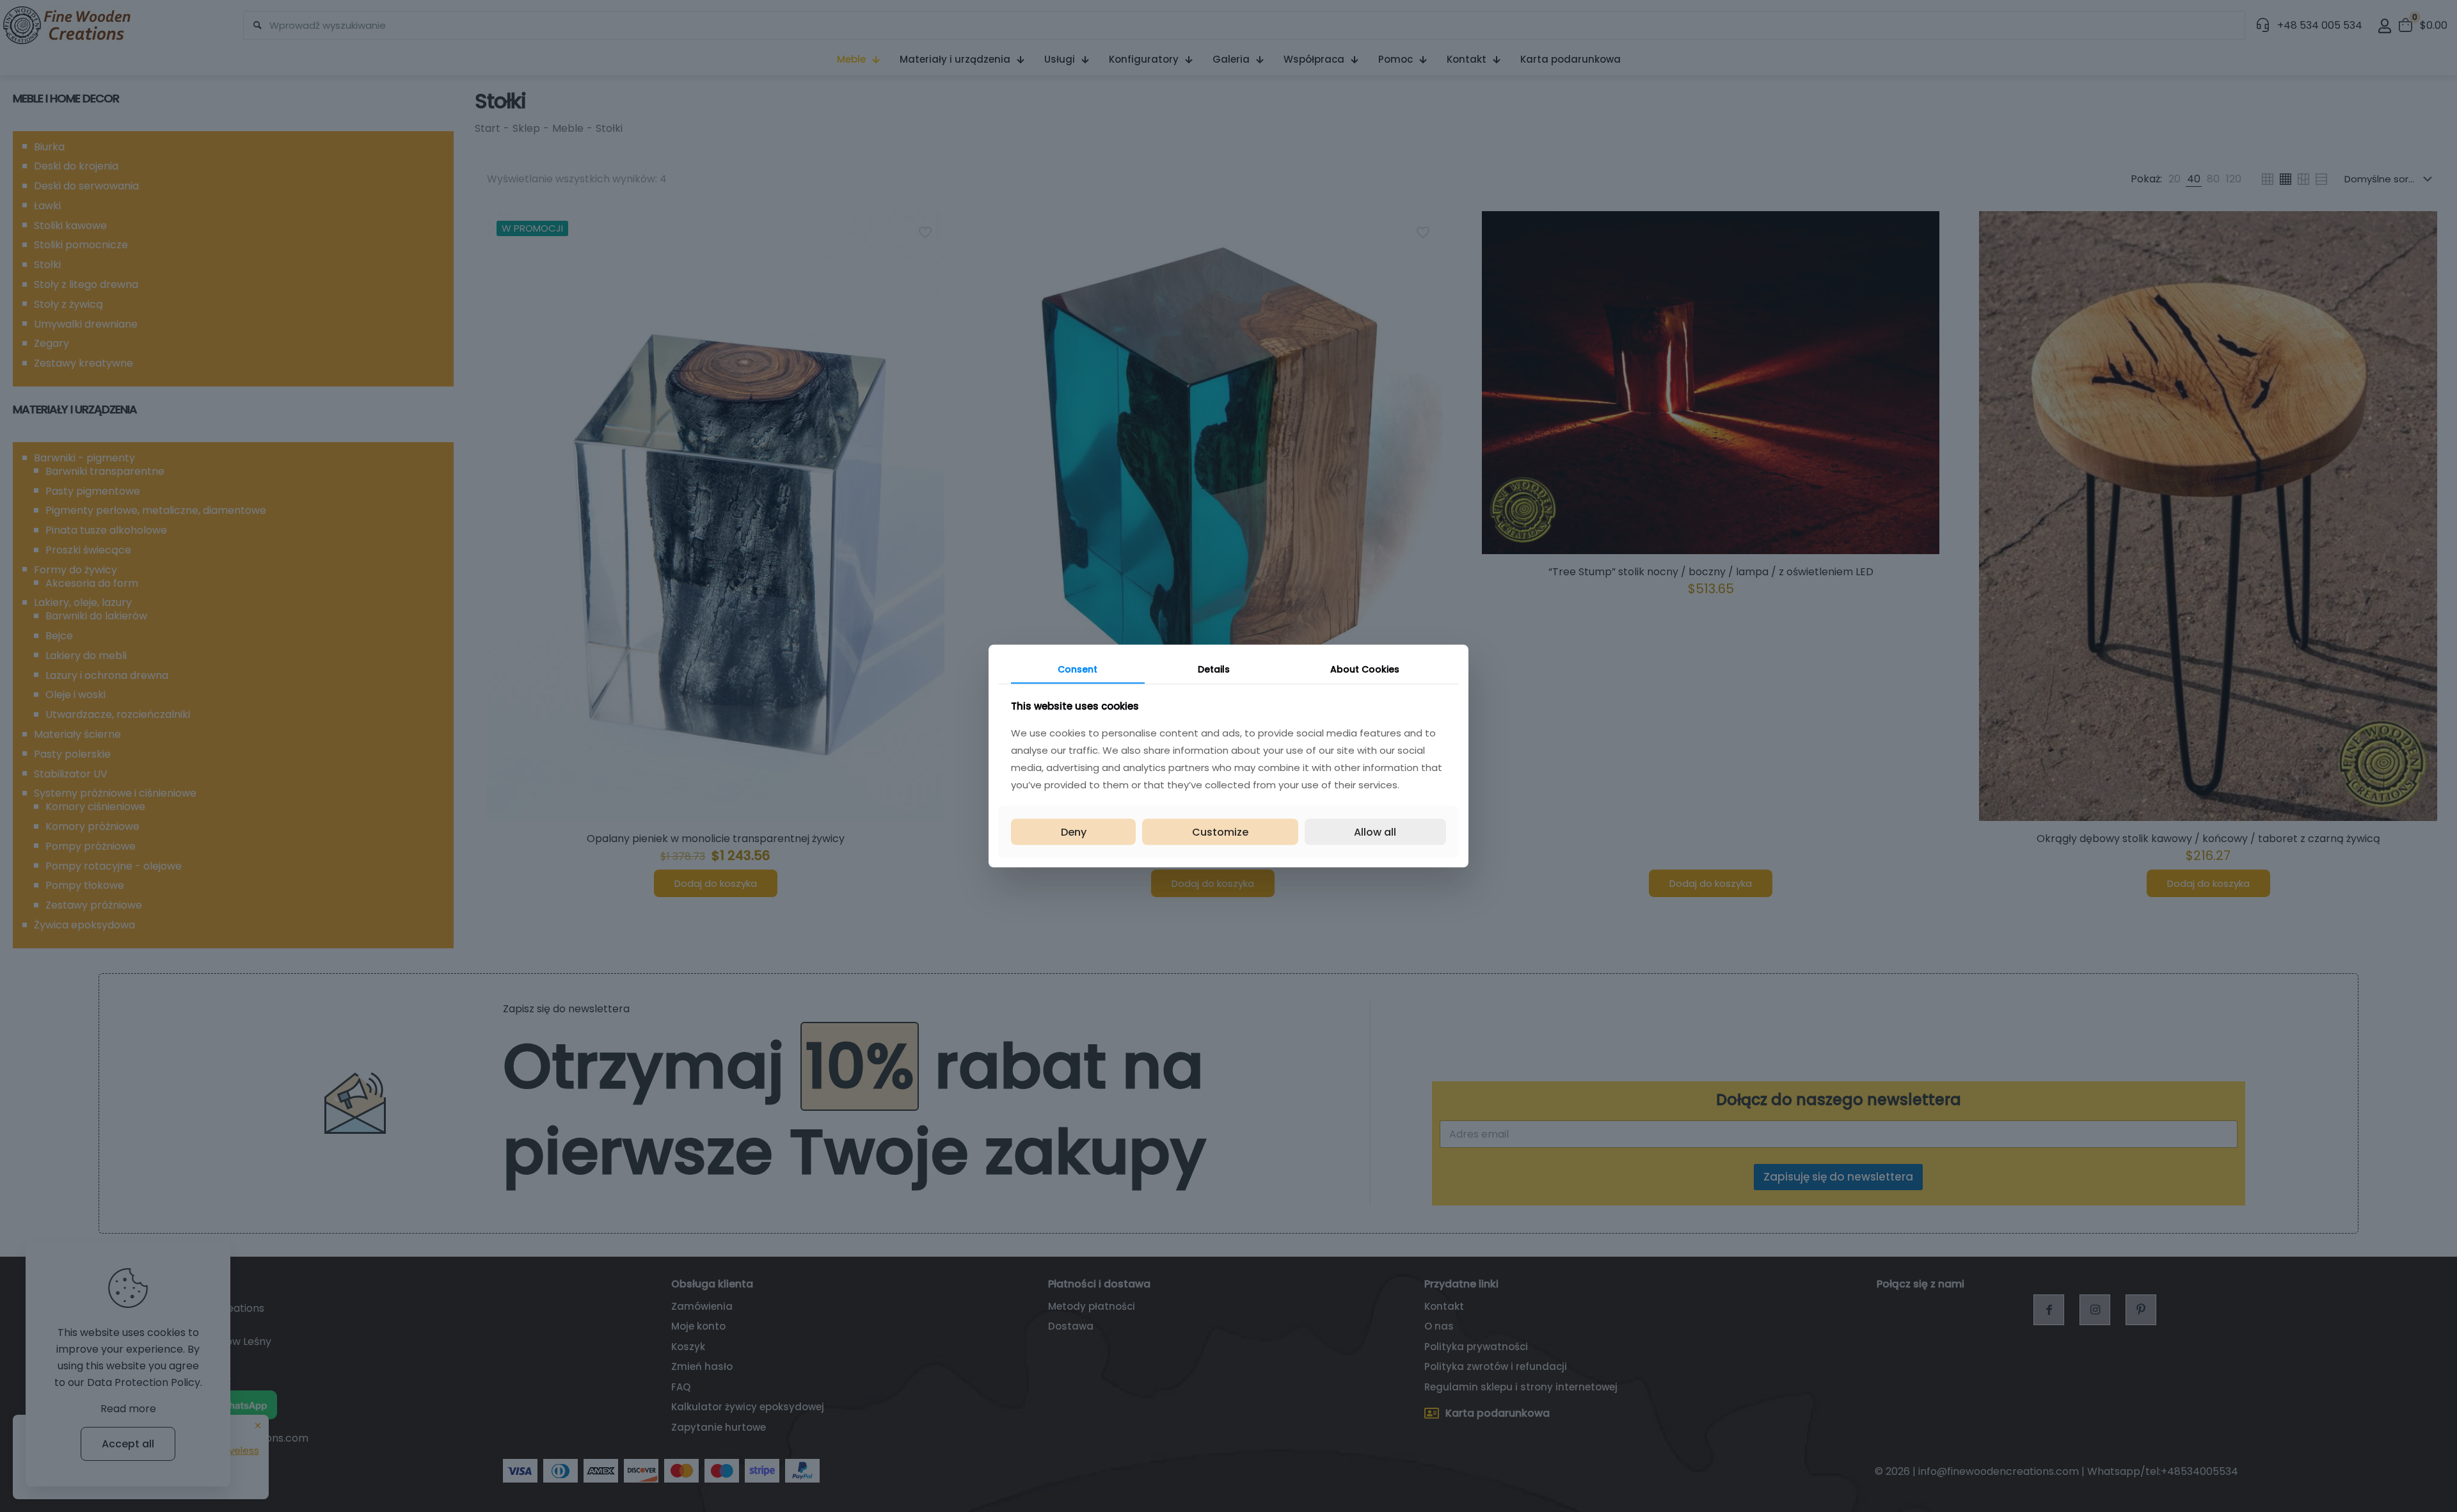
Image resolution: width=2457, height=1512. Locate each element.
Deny (1074, 832)
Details (1214, 669)
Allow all (1375, 832)
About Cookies (1365, 669)
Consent (1077, 669)
